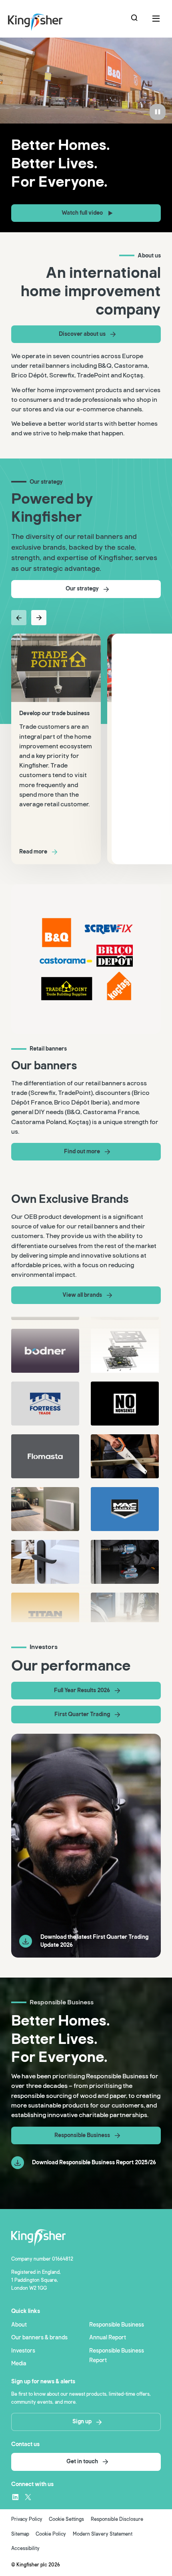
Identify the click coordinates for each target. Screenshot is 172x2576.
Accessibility (25, 2549)
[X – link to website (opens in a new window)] (28, 2497)
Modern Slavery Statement (103, 2534)
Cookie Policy (51, 2534)
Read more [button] (33, 852)
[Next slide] (39, 618)
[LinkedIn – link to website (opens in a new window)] (15, 2497)
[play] (158, 112)
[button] (86, 213)
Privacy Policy (27, 2519)
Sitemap (20, 2534)
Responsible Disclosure (117, 2519)
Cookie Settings (66, 2519)
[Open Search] (135, 19)
